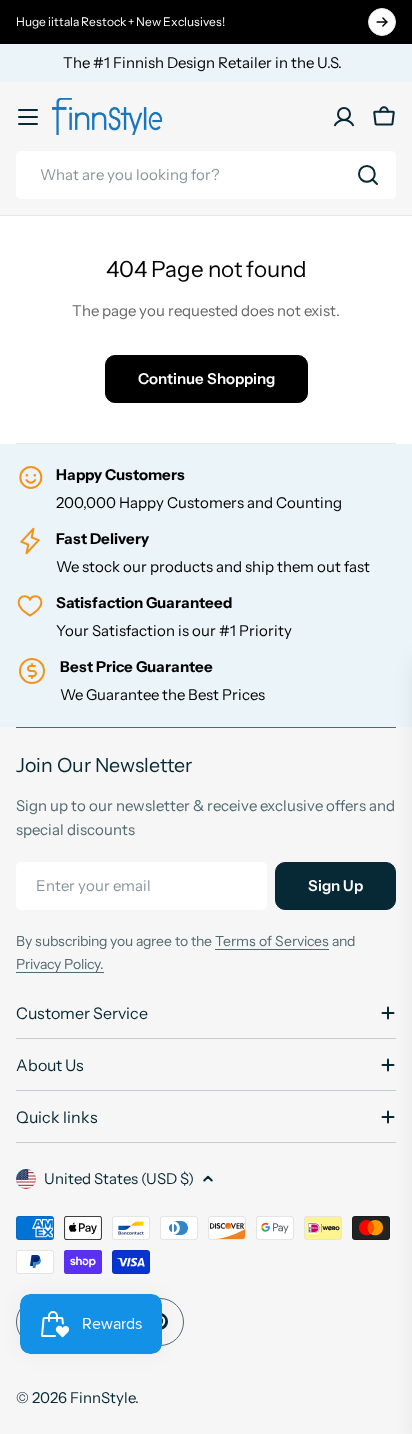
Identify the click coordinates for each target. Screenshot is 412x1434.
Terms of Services (272, 941)
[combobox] (206, 175)
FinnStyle (102, 1397)
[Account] (344, 117)
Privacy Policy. (60, 964)
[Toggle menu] (28, 117)
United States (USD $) (119, 1178)
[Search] (368, 175)
